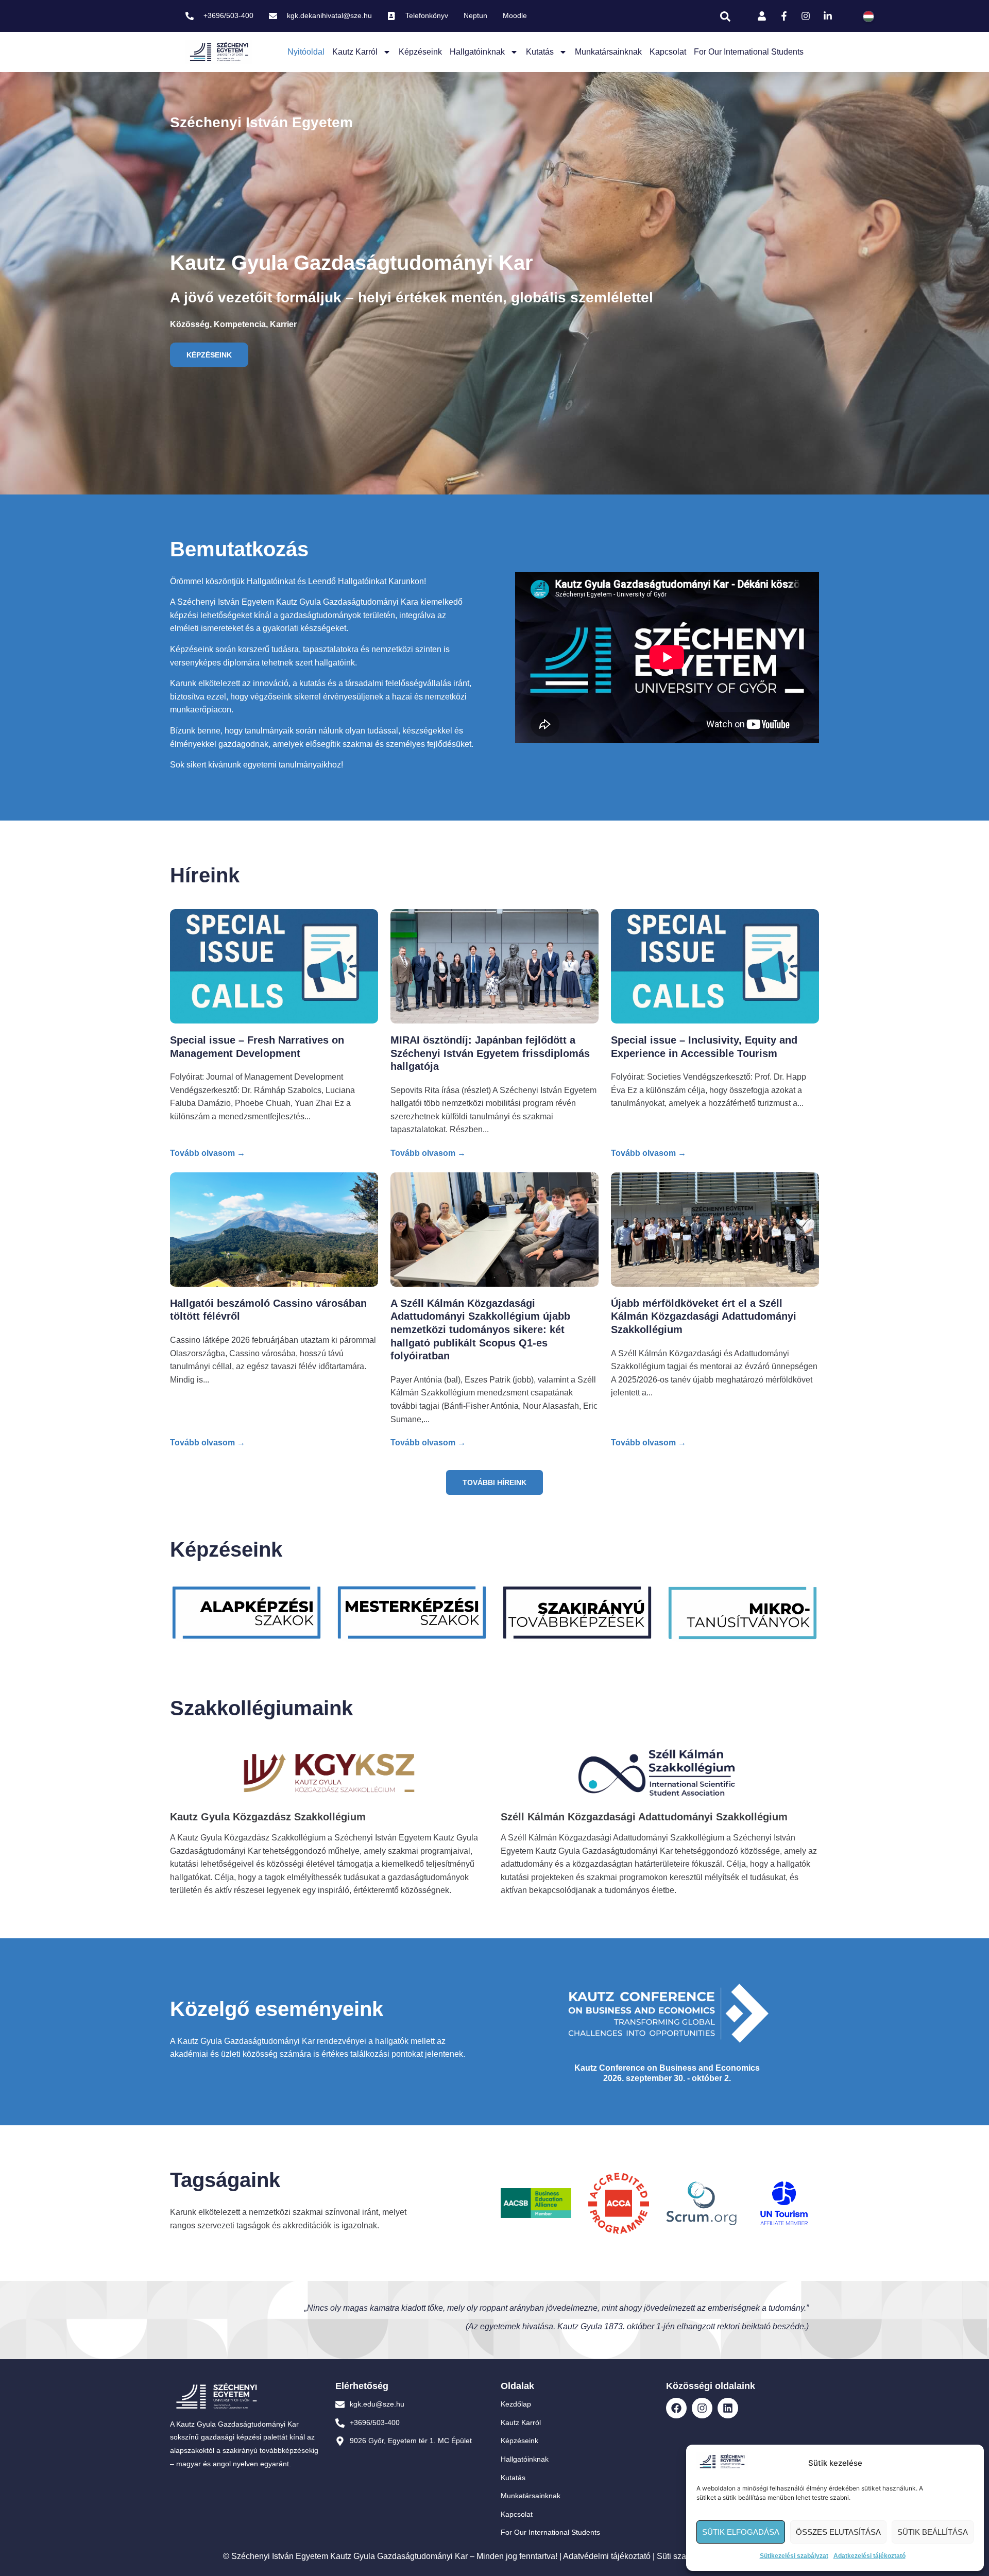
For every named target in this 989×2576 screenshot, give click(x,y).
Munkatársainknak (608, 52)
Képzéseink (420, 52)
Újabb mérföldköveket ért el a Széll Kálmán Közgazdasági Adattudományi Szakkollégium (704, 1316)
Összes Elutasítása (838, 2532)
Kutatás (540, 52)
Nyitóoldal (306, 52)
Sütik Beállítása (933, 2532)
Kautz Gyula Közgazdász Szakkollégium (268, 1817)
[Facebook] (676, 2408)
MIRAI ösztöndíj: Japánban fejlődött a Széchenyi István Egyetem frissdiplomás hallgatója (490, 1053)
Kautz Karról (355, 52)
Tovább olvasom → (208, 1153)
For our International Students (749, 52)
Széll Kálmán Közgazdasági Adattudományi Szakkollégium (644, 1817)
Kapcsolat (668, 52)
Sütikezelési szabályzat (794, 2556)
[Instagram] (702, 2408)
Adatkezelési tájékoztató (869, 2556)
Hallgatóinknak (477, 52)
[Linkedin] (728, 2408)
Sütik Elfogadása (741, 2532)
